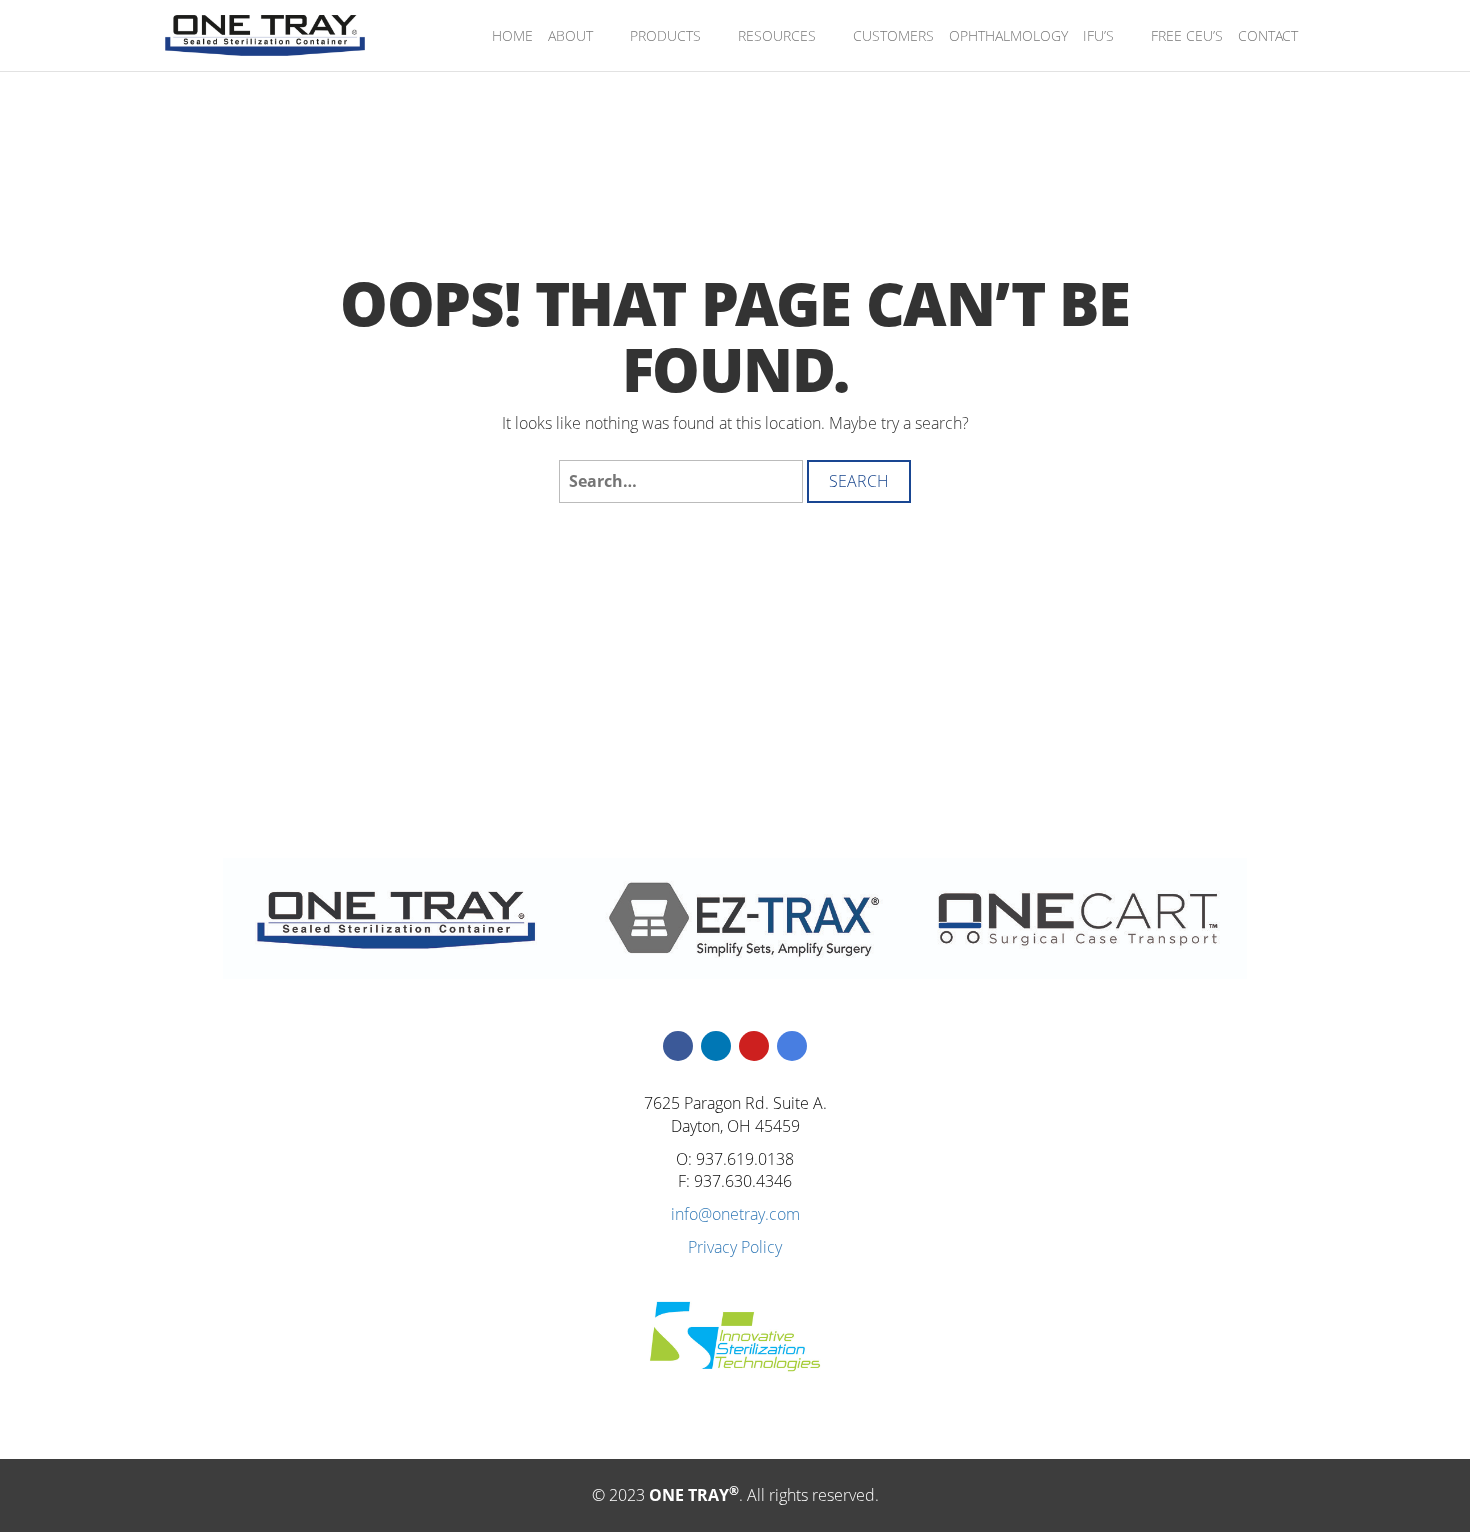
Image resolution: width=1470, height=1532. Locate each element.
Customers (893, 35)
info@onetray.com (735, 1214)
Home (512, 35)
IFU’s (1098, 35)
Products (665, 35)
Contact (1268, 35)
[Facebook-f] (678, 1046)
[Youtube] (754, 1046)
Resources (777, 35)
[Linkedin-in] (716, 1046)
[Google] (792, 1046)
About (570, 35)
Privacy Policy (735, 1247)
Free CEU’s (1187, 35)
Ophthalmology (1008, 35)
